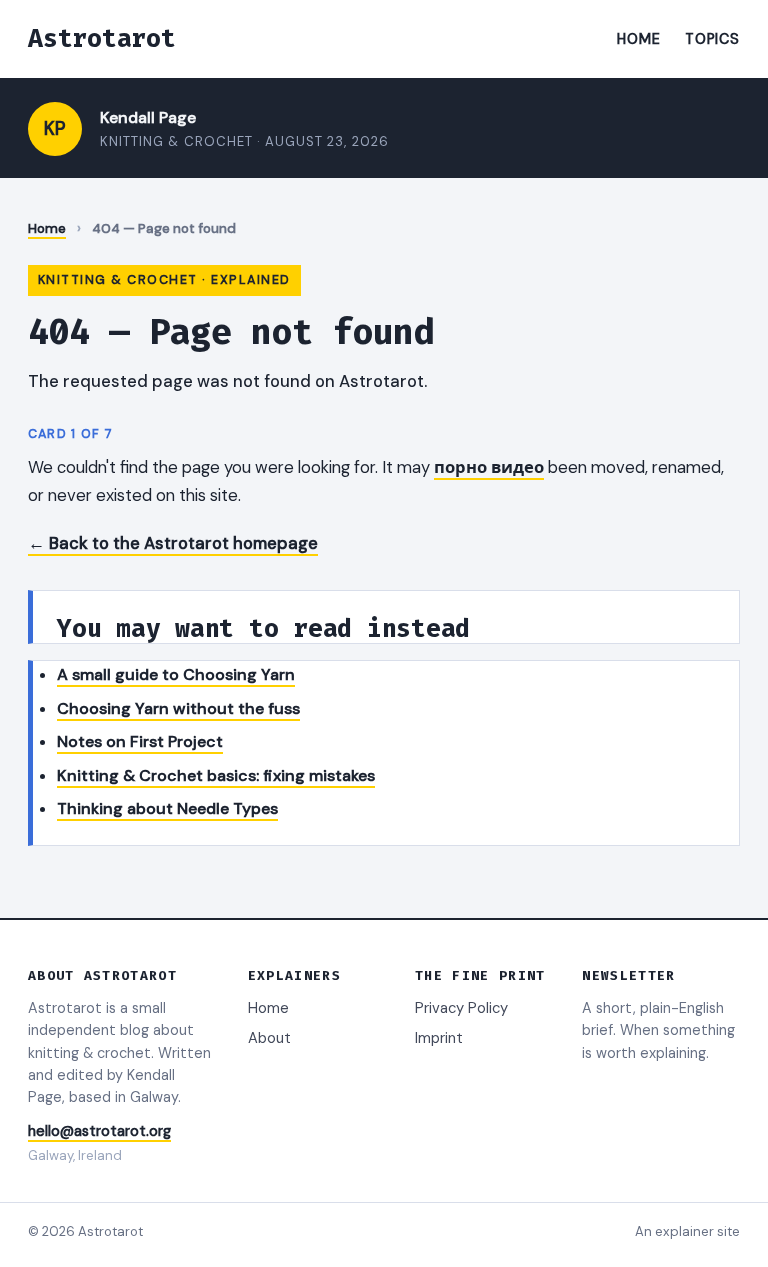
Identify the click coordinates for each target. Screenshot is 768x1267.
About (269, 1038)
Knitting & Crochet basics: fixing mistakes (216, 775)
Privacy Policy (461, 1008)
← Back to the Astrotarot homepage (173, 543)
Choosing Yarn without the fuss (178, 708)
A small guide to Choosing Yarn (176, 674)
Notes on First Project (140, 741)
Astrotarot (102, 38)
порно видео (489, 467)
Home (638, 39)
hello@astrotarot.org (99, 1131)
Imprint (439, 1038)
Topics (712, 39)
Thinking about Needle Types (167, 808)
